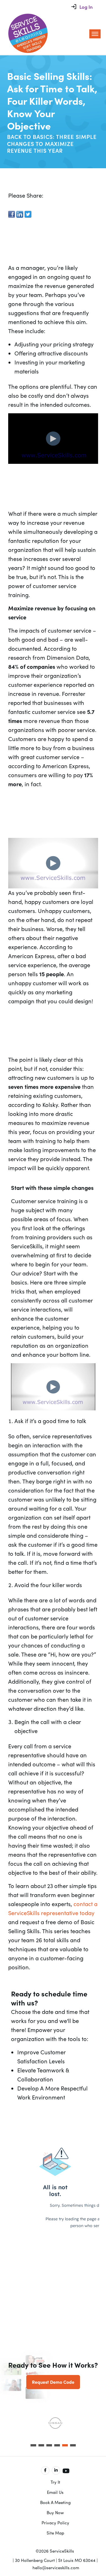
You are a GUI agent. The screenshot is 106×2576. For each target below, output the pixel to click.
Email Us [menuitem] (55, 2492)
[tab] (33, 2445)
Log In (86, 7)
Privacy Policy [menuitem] (55, 2523)
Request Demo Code (53, 2382)
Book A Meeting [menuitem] (55, 2502)
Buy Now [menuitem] (55, 2512)
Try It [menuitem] (55, 2482)
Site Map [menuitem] (55, 2533)
